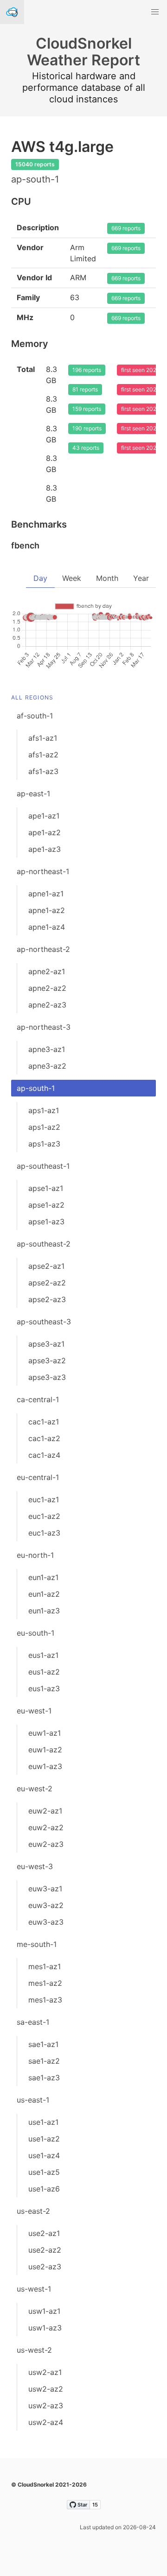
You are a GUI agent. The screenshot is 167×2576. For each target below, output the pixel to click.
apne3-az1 (47, 1049)
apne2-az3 (47, 1005)
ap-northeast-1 (43, 871)
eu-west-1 (34, 1711)
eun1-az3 (44, 1611)
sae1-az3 (44, 2078)
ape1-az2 (45, 832)
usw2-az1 (45, 2372)
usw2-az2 (46, 2389)
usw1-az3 (45, 2328)
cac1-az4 (44, 1455)
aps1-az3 (44, 1144)
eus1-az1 (43, 1655)
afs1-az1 (43, 738)
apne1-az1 (46, 894)
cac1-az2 (44, 1438)
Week (72, 578)
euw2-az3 (46, 1844)
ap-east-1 (33, 794)
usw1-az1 (44, 2311)
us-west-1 (34, 2289)
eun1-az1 (43, 1577)
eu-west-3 (35, 1866)
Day (40, 578)
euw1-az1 (45, 1733)
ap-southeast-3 (44, 1322)
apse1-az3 (46, 1222)
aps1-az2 (44, 1127)
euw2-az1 (45, 1811)
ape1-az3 (45, 849)
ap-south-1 (36, 1088)
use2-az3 (45, 2267)
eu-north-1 (35, 1555)
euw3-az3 (46, 1922)
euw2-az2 (46, 1827)
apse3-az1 (46, 1344)
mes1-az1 (45, 1966)
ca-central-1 (38, 1399)
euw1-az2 (45, 1750)
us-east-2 (33, 2211)
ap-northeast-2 (43, 949)
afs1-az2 (43, 755)
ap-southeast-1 (43, 1166)
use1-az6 (44, 2189)
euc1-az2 (44, 1516)
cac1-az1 (44, 1422)
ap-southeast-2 (44, 1244)
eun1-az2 (44, 1594)
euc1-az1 (44, 1499)
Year (141, 578)
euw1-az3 (45, 1766)
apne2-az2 (47, 988)
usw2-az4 (46, 2422)
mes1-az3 (45, 2000)
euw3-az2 (46, 1905)
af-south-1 (35, 716)
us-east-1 (33, 2100)
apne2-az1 (47, 971)
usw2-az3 (46, 2406)
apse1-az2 (46, 1205)
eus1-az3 (44, 1688)
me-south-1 (37, 1944)
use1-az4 (44, 2155)
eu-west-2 (35, 1789)
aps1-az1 (44, 1110)
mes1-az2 (45, 1983)
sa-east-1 (33, 2022)
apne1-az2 (47, 910)
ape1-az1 (44, 816)
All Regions (32, 697)
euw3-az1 (45, 1889)
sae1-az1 (43, 2044)
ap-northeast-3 (44, 1027)
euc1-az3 (44, 1533)
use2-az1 (44, 2233)
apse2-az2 (47, 1283)
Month (107, 578)
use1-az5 (44, 2172)
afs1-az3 (43, 771)
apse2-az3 (47, 1299)
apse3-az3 (47, 1377)
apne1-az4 (47, 927)
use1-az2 (44, 2139)
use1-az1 (43, 2122)
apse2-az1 (46, 1266)
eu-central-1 (38, 1477)
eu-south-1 (35, 1633)
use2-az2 (45, 2250)
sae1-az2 (44, 2061)
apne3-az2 (47, 1066)
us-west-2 (34, 2350)
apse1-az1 (46, 1188)
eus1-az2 (44, 1672)
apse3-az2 (47, 1360)
